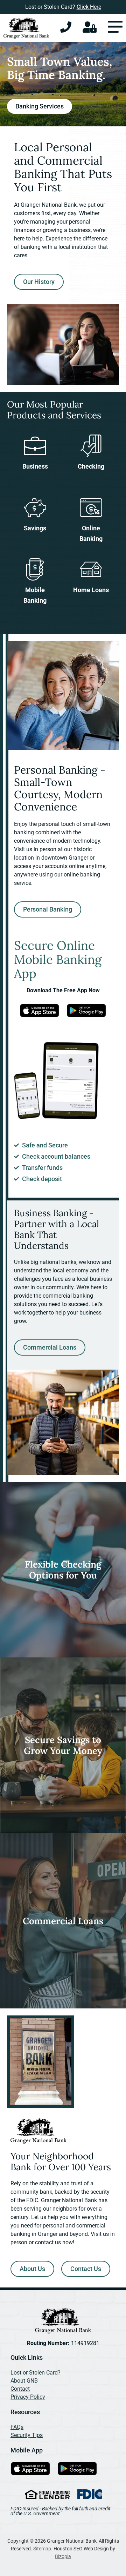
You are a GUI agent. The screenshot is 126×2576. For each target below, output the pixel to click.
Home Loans (91, 590)
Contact (20, 2389)
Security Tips (27, 2435)
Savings (35, 528)
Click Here (89, 7)
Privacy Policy (28, 2397)
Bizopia (63, 2556)
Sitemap (42, 2549)
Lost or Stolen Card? (36, 2373)
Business (35, 466)
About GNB (24, 2381)
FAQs (17, 2427)
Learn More (39, 1628)
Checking (91, 466)
